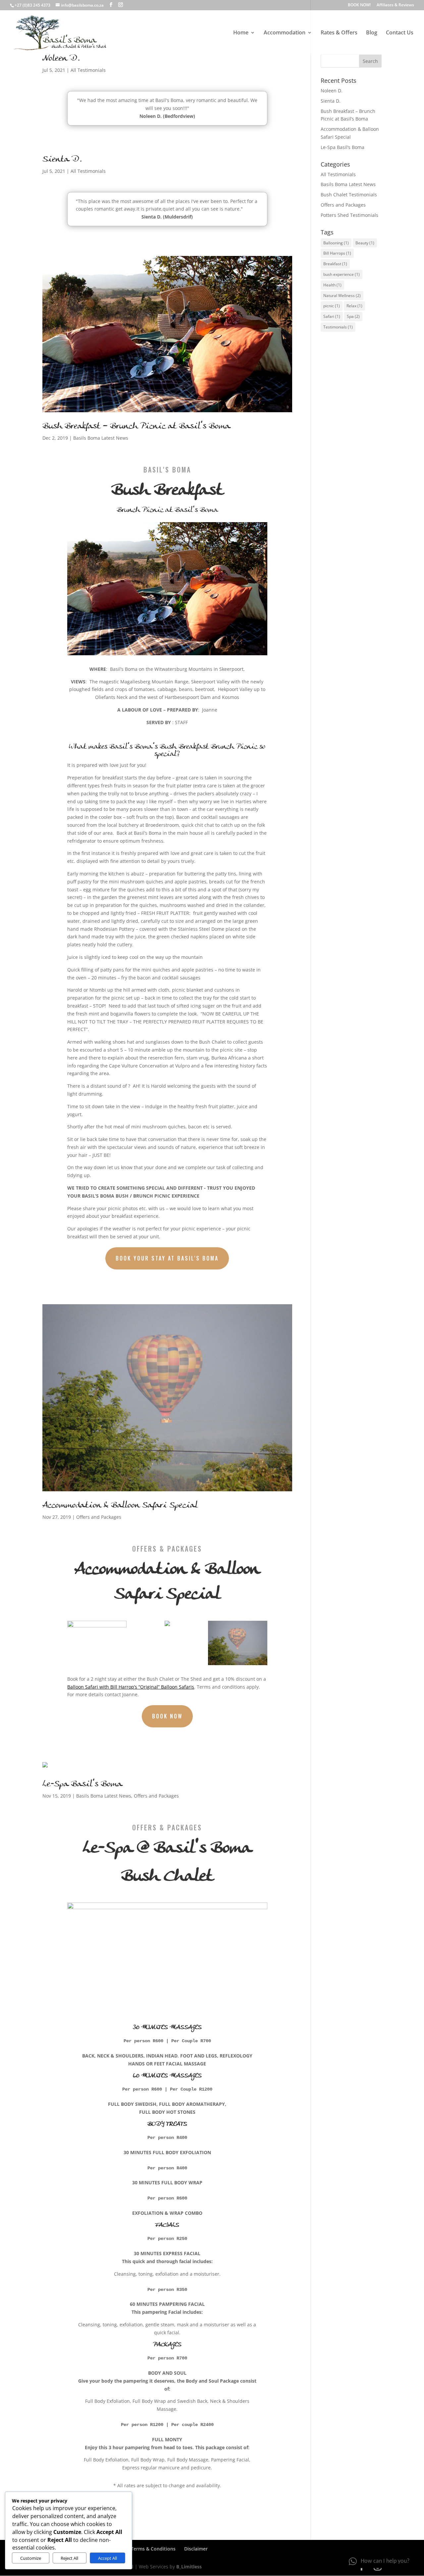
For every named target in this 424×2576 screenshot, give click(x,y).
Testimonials (338, 327)
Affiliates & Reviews (395, 5)
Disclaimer (196, 2549)
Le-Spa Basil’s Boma (82, 1784)
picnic (332, 306)
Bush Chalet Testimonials (349, 195)
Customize (31, 2558)
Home (241, 33)
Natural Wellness (342, 296)
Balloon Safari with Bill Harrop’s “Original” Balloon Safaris (131, 1687)
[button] (379, 2561)
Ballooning (336, 243)
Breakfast (335, 264)
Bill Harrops (337, 253)
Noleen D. (61, 59)
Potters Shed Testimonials (349, 215)
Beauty (365, 243)
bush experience (342, 274)
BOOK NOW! (359, 5)
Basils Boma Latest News (101, 438)
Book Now (167, 1716)
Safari (332, 316)
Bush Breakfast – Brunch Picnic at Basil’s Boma (136, 426)
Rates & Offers (339, 33)
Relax (354, 306)
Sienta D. (62, 160)
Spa (353, 316)
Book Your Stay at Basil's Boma (167, 1258)
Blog (372, 33)
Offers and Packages (99, 1517)
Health (332, 285)
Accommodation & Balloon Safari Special (120, 1506)
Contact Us (400, 33)
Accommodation (285, 33)
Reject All (69, 2558)
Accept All (107, 2558)
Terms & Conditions (153, 2549)
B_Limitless (189, 2567)
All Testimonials (88, 70)
